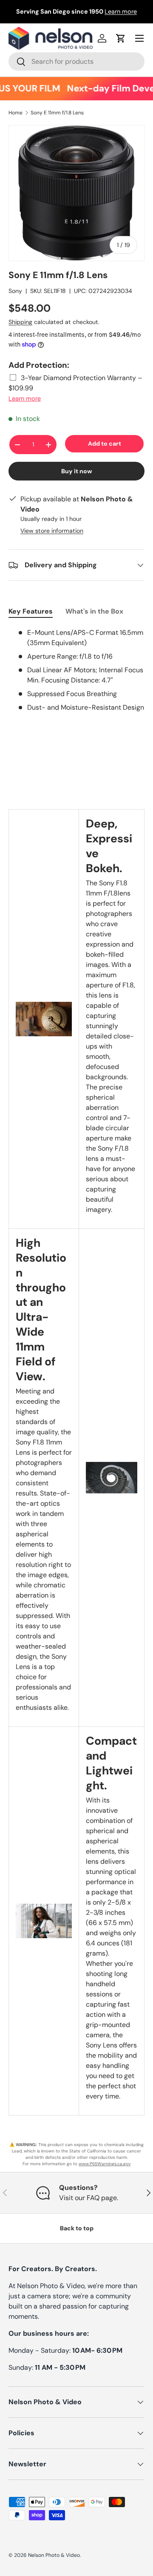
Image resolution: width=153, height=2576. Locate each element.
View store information (52, 531)
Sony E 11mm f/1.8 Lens (57, 113)
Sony (15, 291)
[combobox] (76, 61)
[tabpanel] (76, 670)
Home (16, 113)
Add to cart (105, 444)
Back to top (77, 2228)
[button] (121, 38)
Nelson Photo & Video (54, 2555)
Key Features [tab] (31, 611)
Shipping (20, 322)
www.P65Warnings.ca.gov (105, 2164)
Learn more (121, 11)
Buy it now (77, 471)
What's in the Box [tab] (94, 611)
